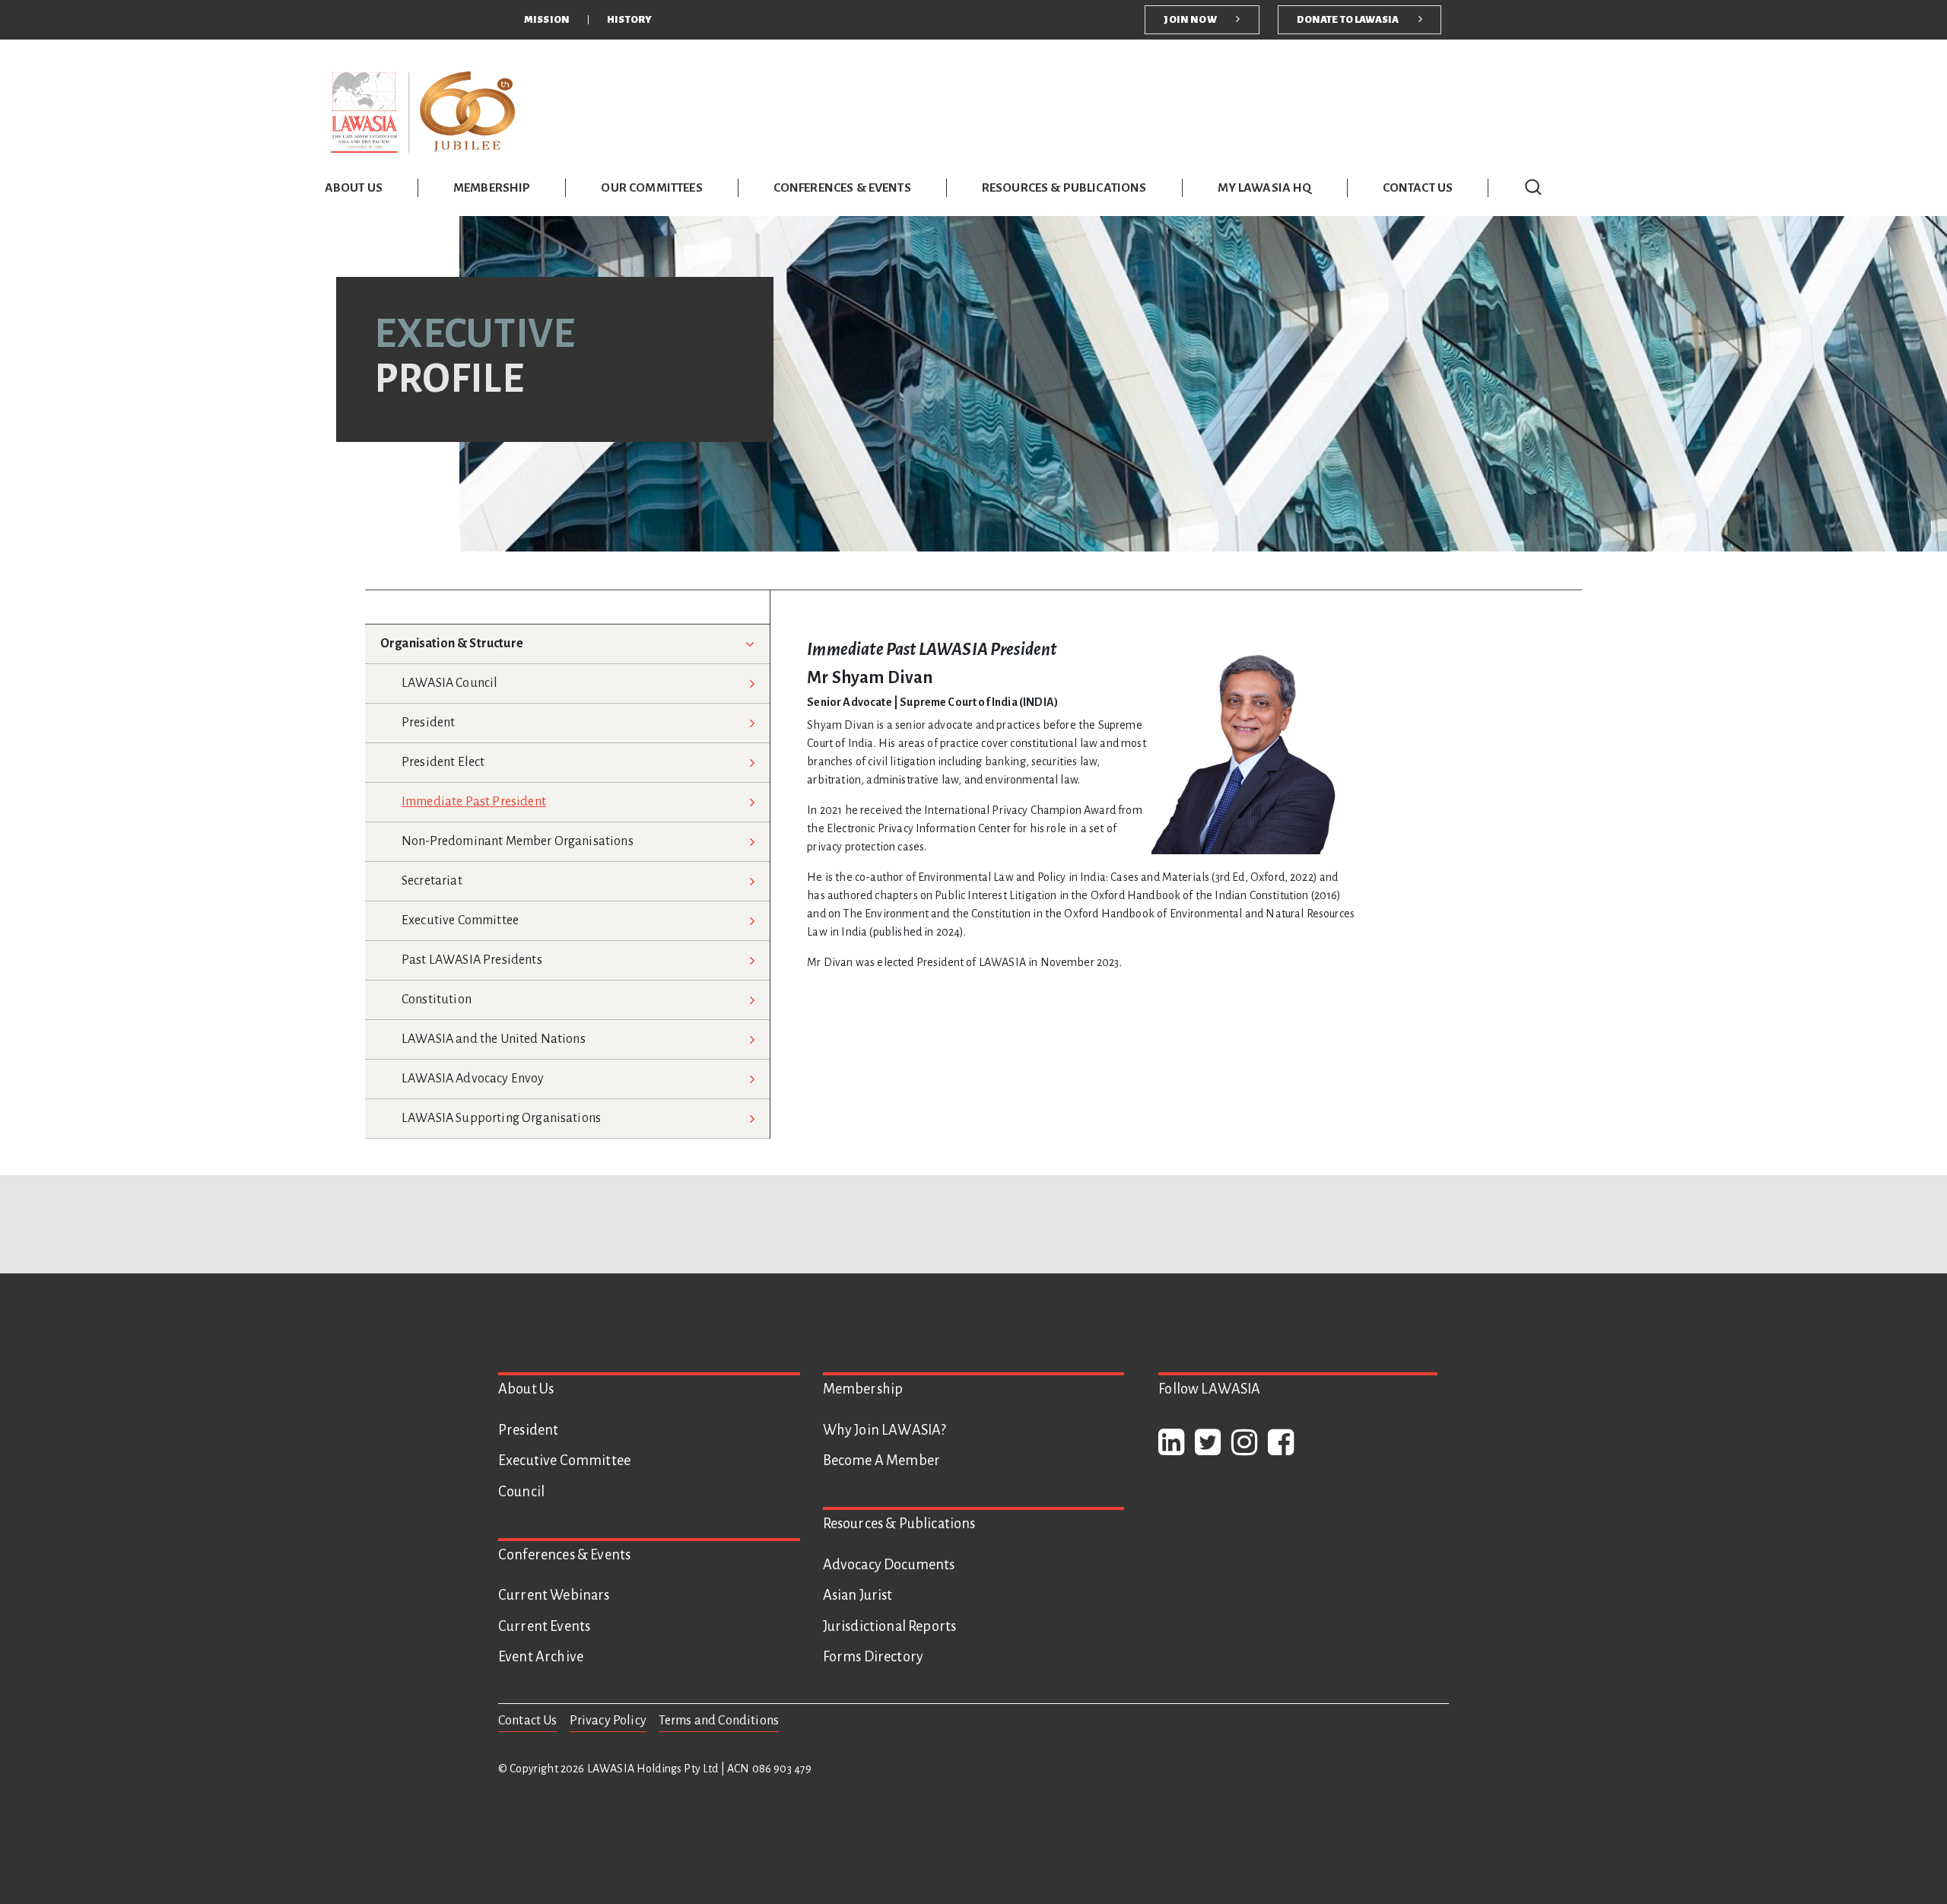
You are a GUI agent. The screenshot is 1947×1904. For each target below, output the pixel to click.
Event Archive (541, 1657)
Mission (547, 19)
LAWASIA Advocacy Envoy (473, 1079)
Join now (1190, 19)
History (629, 19)
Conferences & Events (842, 188)
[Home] (424, 111)
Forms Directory (873, 1657)
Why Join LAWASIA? (885, 1430)
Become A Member (881, 1461)
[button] (1533, 187)
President (428, 723)
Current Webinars (554, 1595)
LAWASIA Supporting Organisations (501, 1118)
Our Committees (651, 188)
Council (521, 1492)
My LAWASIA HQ (1265, 188)
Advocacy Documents (889, 1565)
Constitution (437, 1000)
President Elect (443, 762)
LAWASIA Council (449, 683)
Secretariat (432, 881)
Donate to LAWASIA (1348, 19)
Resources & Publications (1064, 188)
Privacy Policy (608, 1721)
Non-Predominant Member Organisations (518, 841)
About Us (354, 188)
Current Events (544, 1626)
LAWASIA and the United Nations (494, 1039)
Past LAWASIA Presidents (472, 960)
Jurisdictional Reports (890, 1626)
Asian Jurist (858, 1595)
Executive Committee (460, 920)
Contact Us (1418, 188)
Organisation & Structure (452, 644)
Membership (492, 188)
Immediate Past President (474, 802)
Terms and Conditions (719, 1721)
